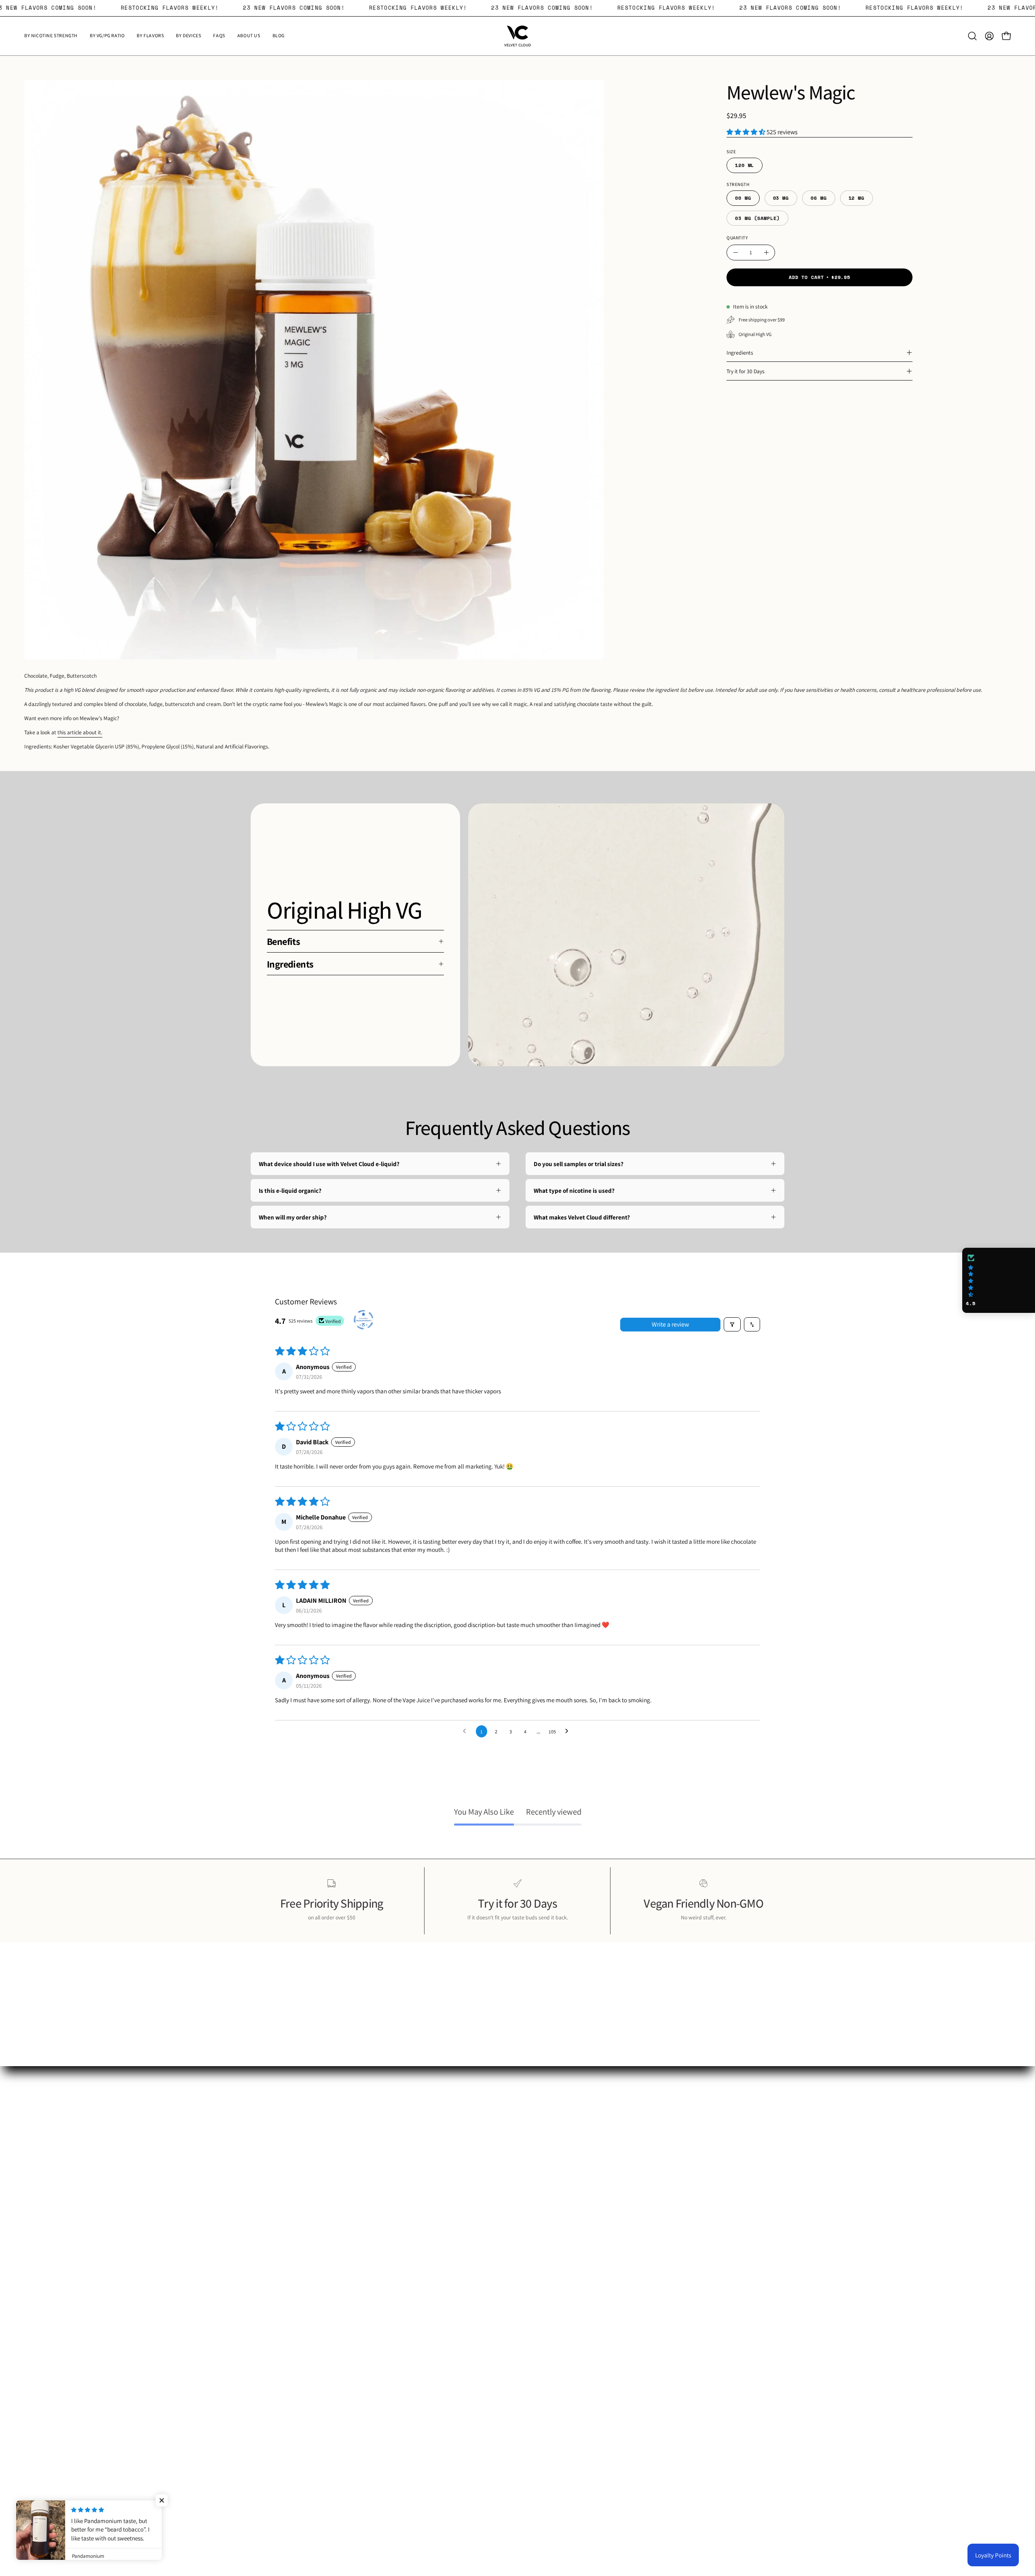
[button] (972, 36)
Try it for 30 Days (746, 371)
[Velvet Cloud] (517, 36)
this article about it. (80, 732)
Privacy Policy (544, 2186)
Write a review (670, 1324)
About (533, 2173)
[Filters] (732, 1324)
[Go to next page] (569, 1731)
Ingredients (740, 353)
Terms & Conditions (550, 2198)
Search (534, 2160)
